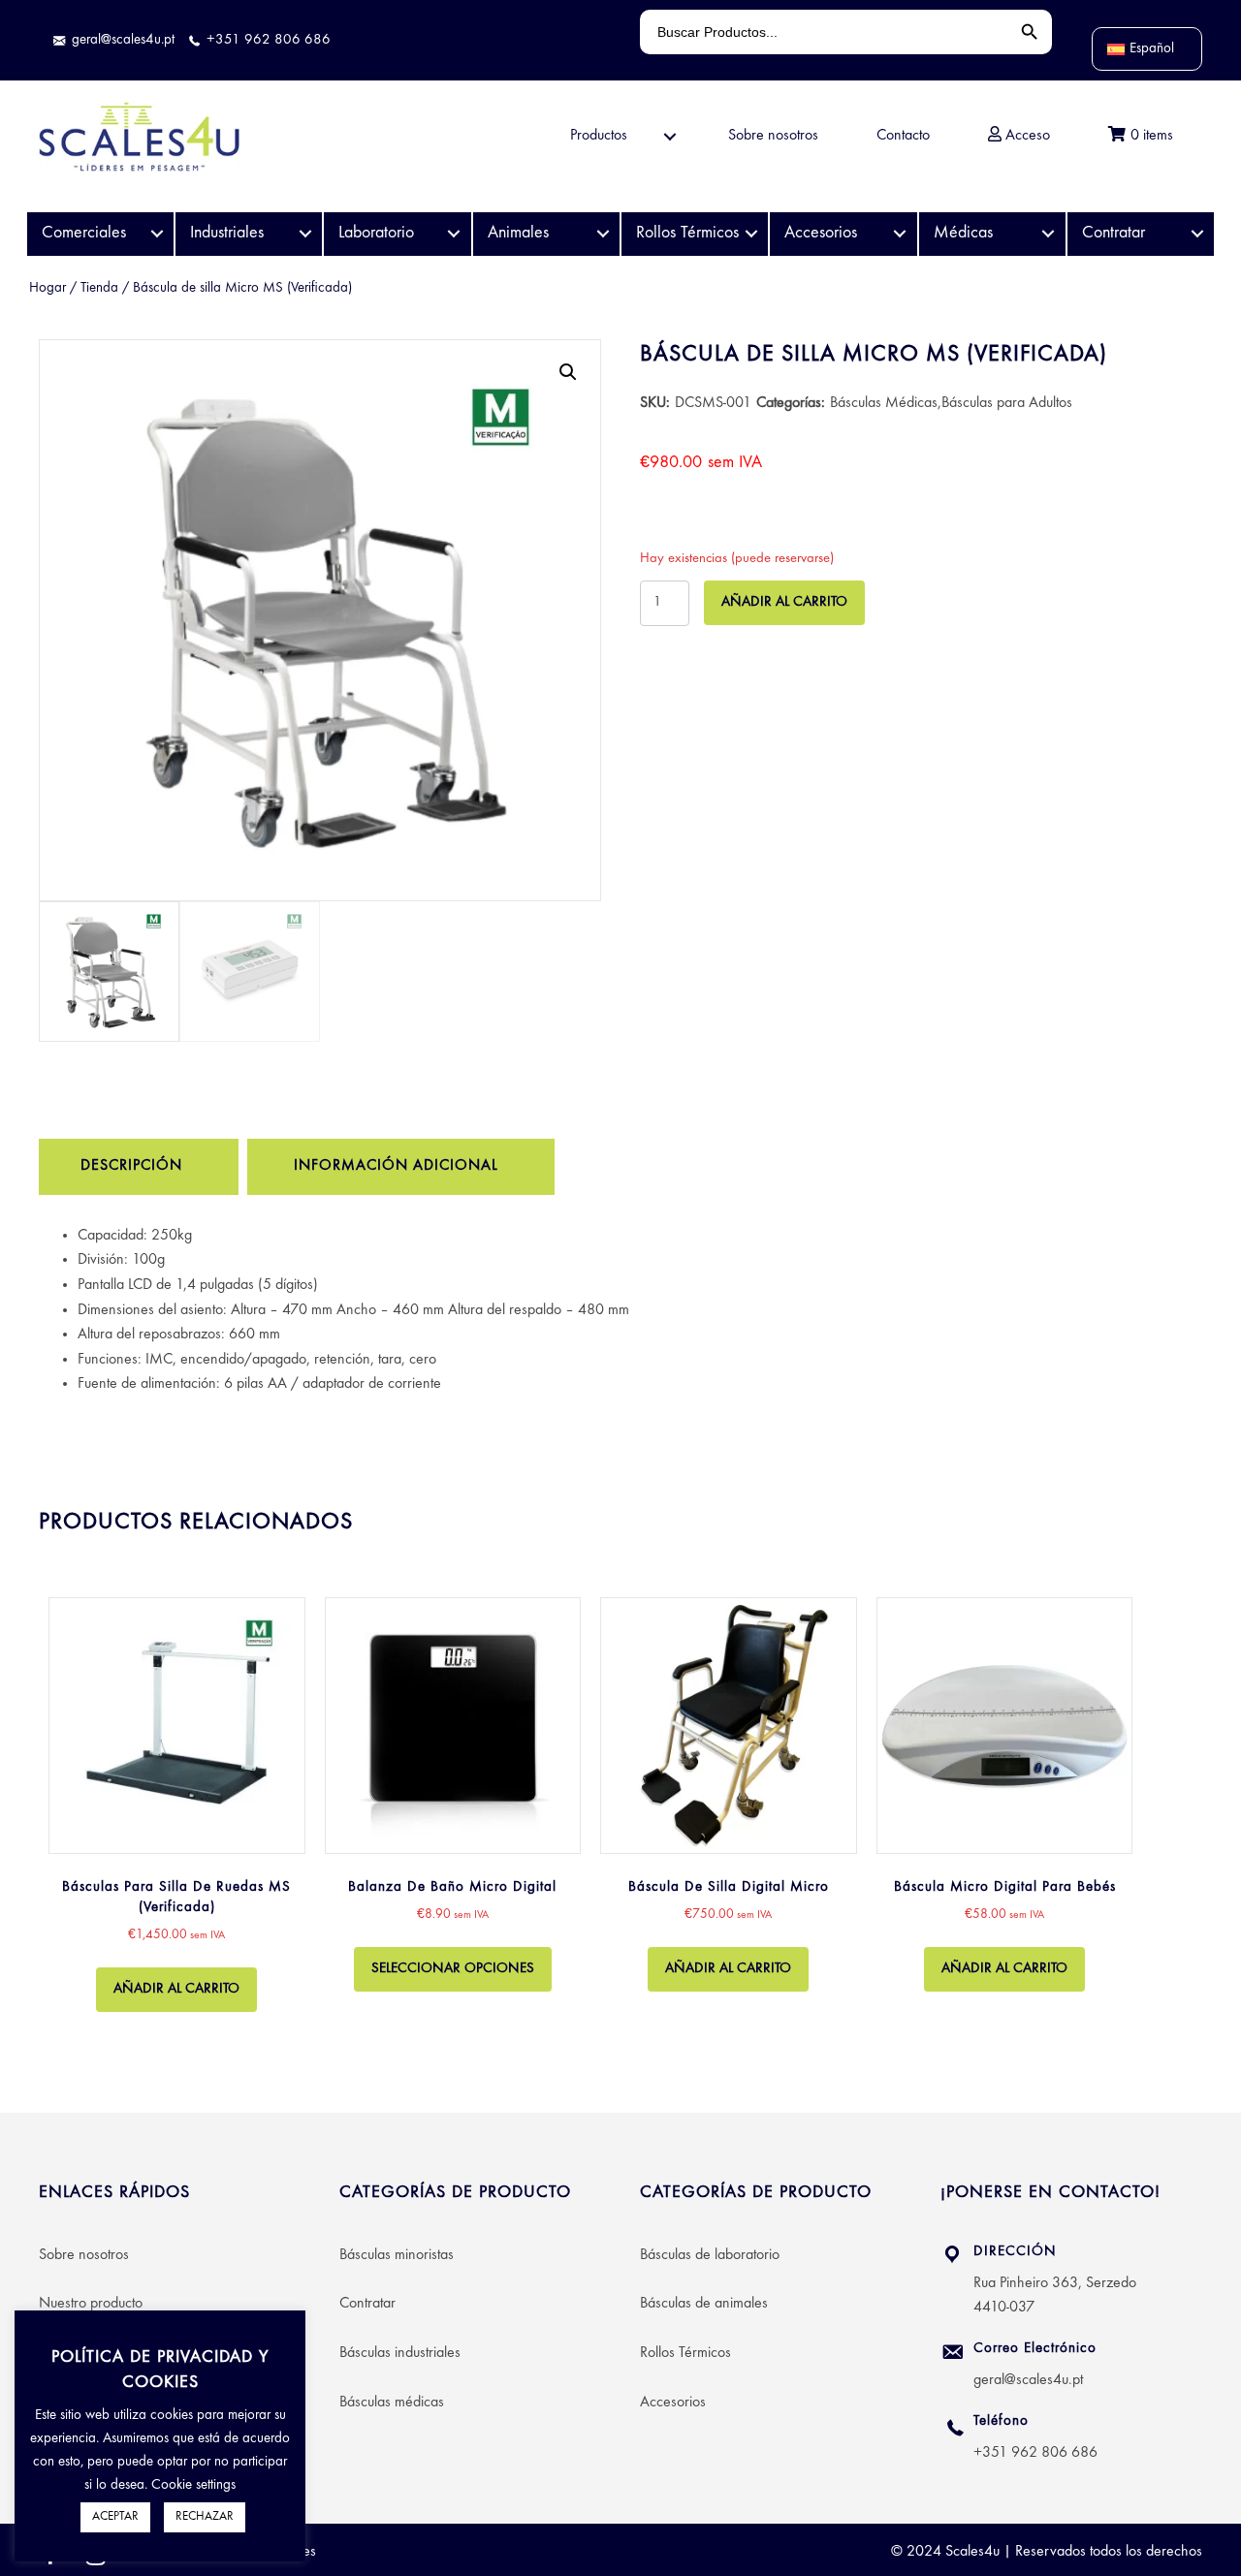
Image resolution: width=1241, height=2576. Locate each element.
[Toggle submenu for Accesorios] (900, 234)
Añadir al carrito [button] (176, 1989)
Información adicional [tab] (396, 1166)
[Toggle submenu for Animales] (603, 234)
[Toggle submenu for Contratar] (1197, 234)
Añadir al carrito (784, 602)
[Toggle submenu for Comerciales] (157, 234)
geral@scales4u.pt (1028, 2380)
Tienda (99, 288)
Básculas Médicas (884, 403)
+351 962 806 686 (1035, 2453)
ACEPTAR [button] (115, 2517)
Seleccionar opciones (453, 1969)
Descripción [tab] (131, 1166)
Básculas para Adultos (1007, 403)
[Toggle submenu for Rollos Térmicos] (751, 234)
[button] (568, 372)
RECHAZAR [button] (205, 2517)
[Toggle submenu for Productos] (670, 136)
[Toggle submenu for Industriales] (305, 234)
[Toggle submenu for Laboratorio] (454, 234)
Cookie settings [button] (193, 2485)
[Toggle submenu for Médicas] (1049, 234)
